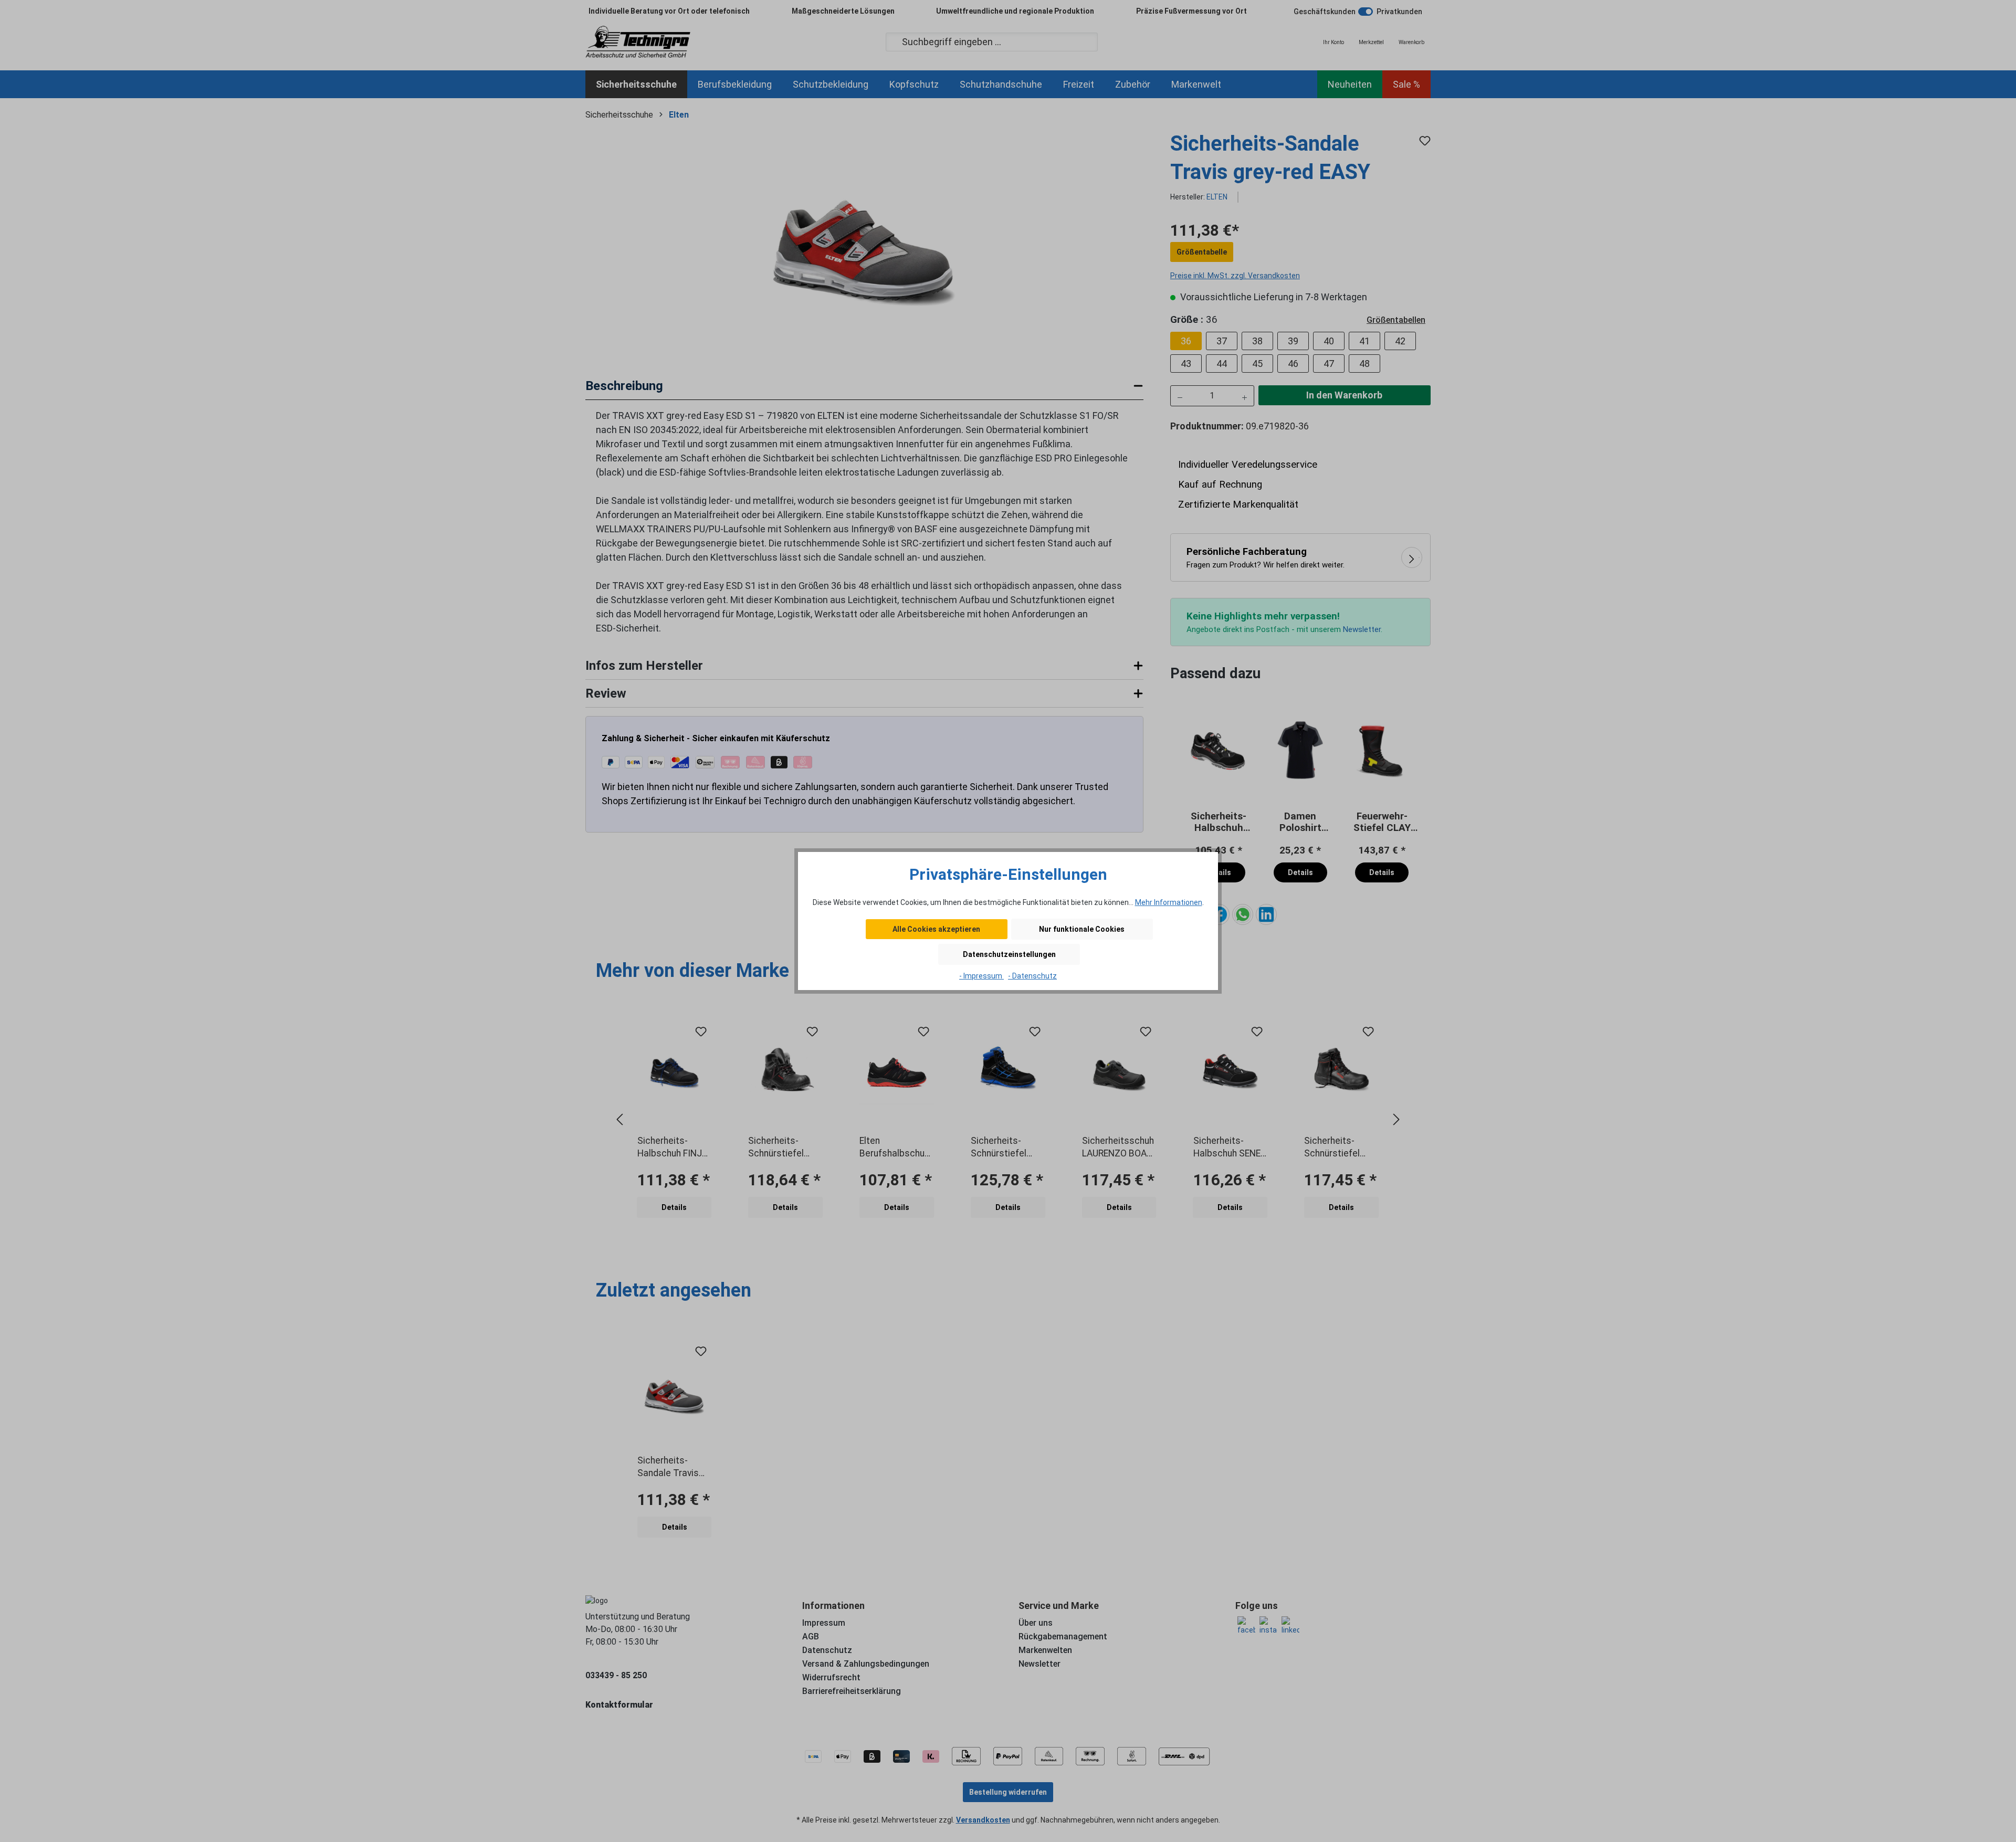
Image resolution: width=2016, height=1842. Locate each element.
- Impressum (981, 976)
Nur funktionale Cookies (1082, 929)
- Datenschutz (1032, 976)
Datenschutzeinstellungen (1009, 954)
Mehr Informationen (1169, 902)
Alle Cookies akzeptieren (936, 929)
